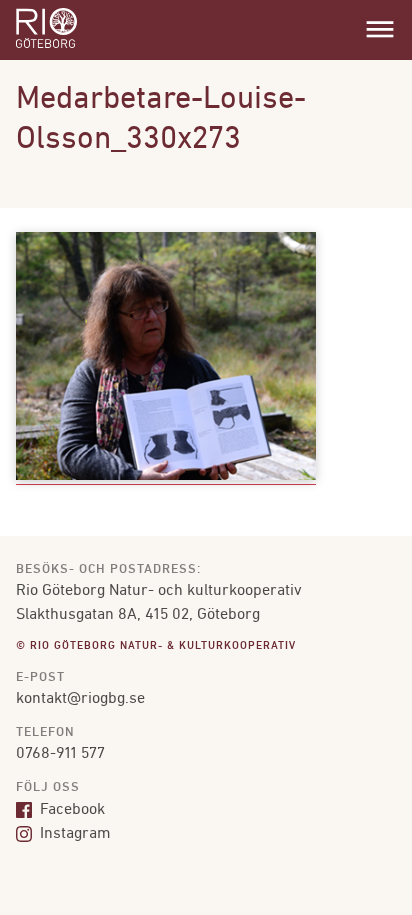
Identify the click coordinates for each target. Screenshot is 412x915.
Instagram (73, 834)
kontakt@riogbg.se (80, 699)
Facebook (70, 810)
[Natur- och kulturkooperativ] (46, 46)
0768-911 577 (60, 754)
